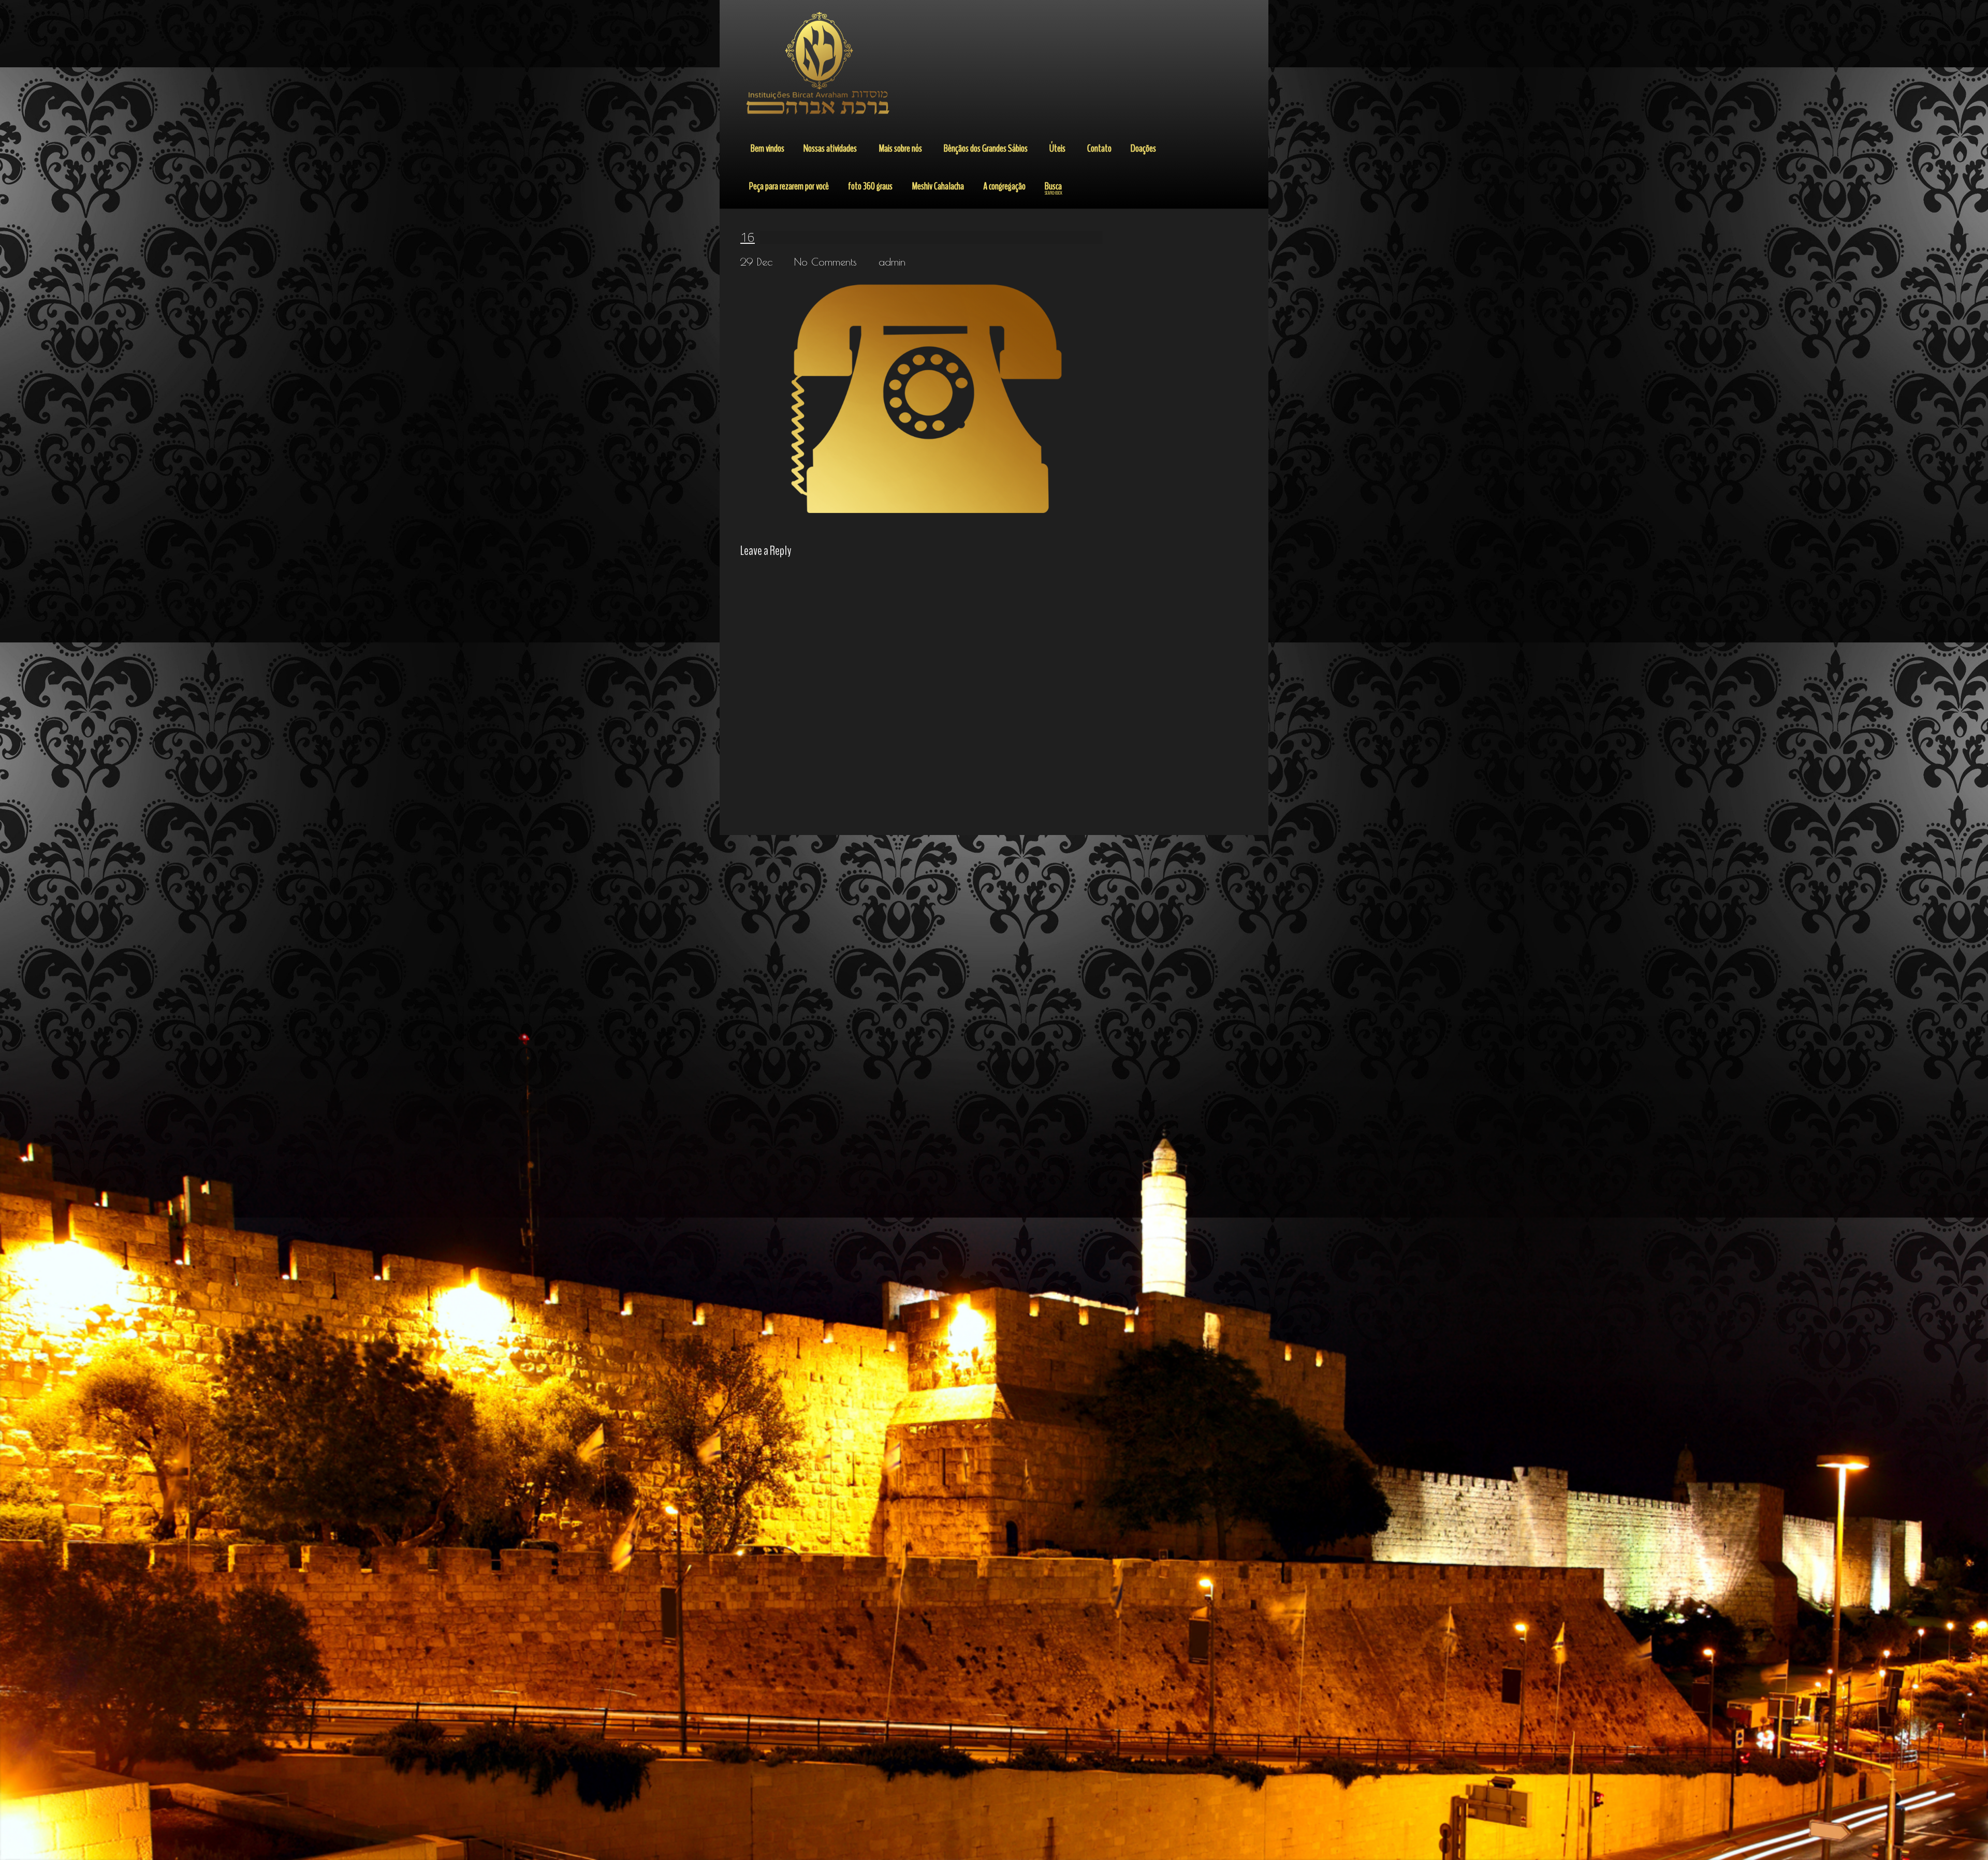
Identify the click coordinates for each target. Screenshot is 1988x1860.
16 (748, 237)
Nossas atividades (830, 148)
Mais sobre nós (900, 148)
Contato (1099, 148)
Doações (1143, 148)
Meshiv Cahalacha (938, 186)
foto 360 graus (870, 186)
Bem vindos (768, 148)
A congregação (1004, 186)
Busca (1054, 188)
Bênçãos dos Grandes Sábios (986, 148)
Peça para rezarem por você (789, 186)
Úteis (1057, 148)
